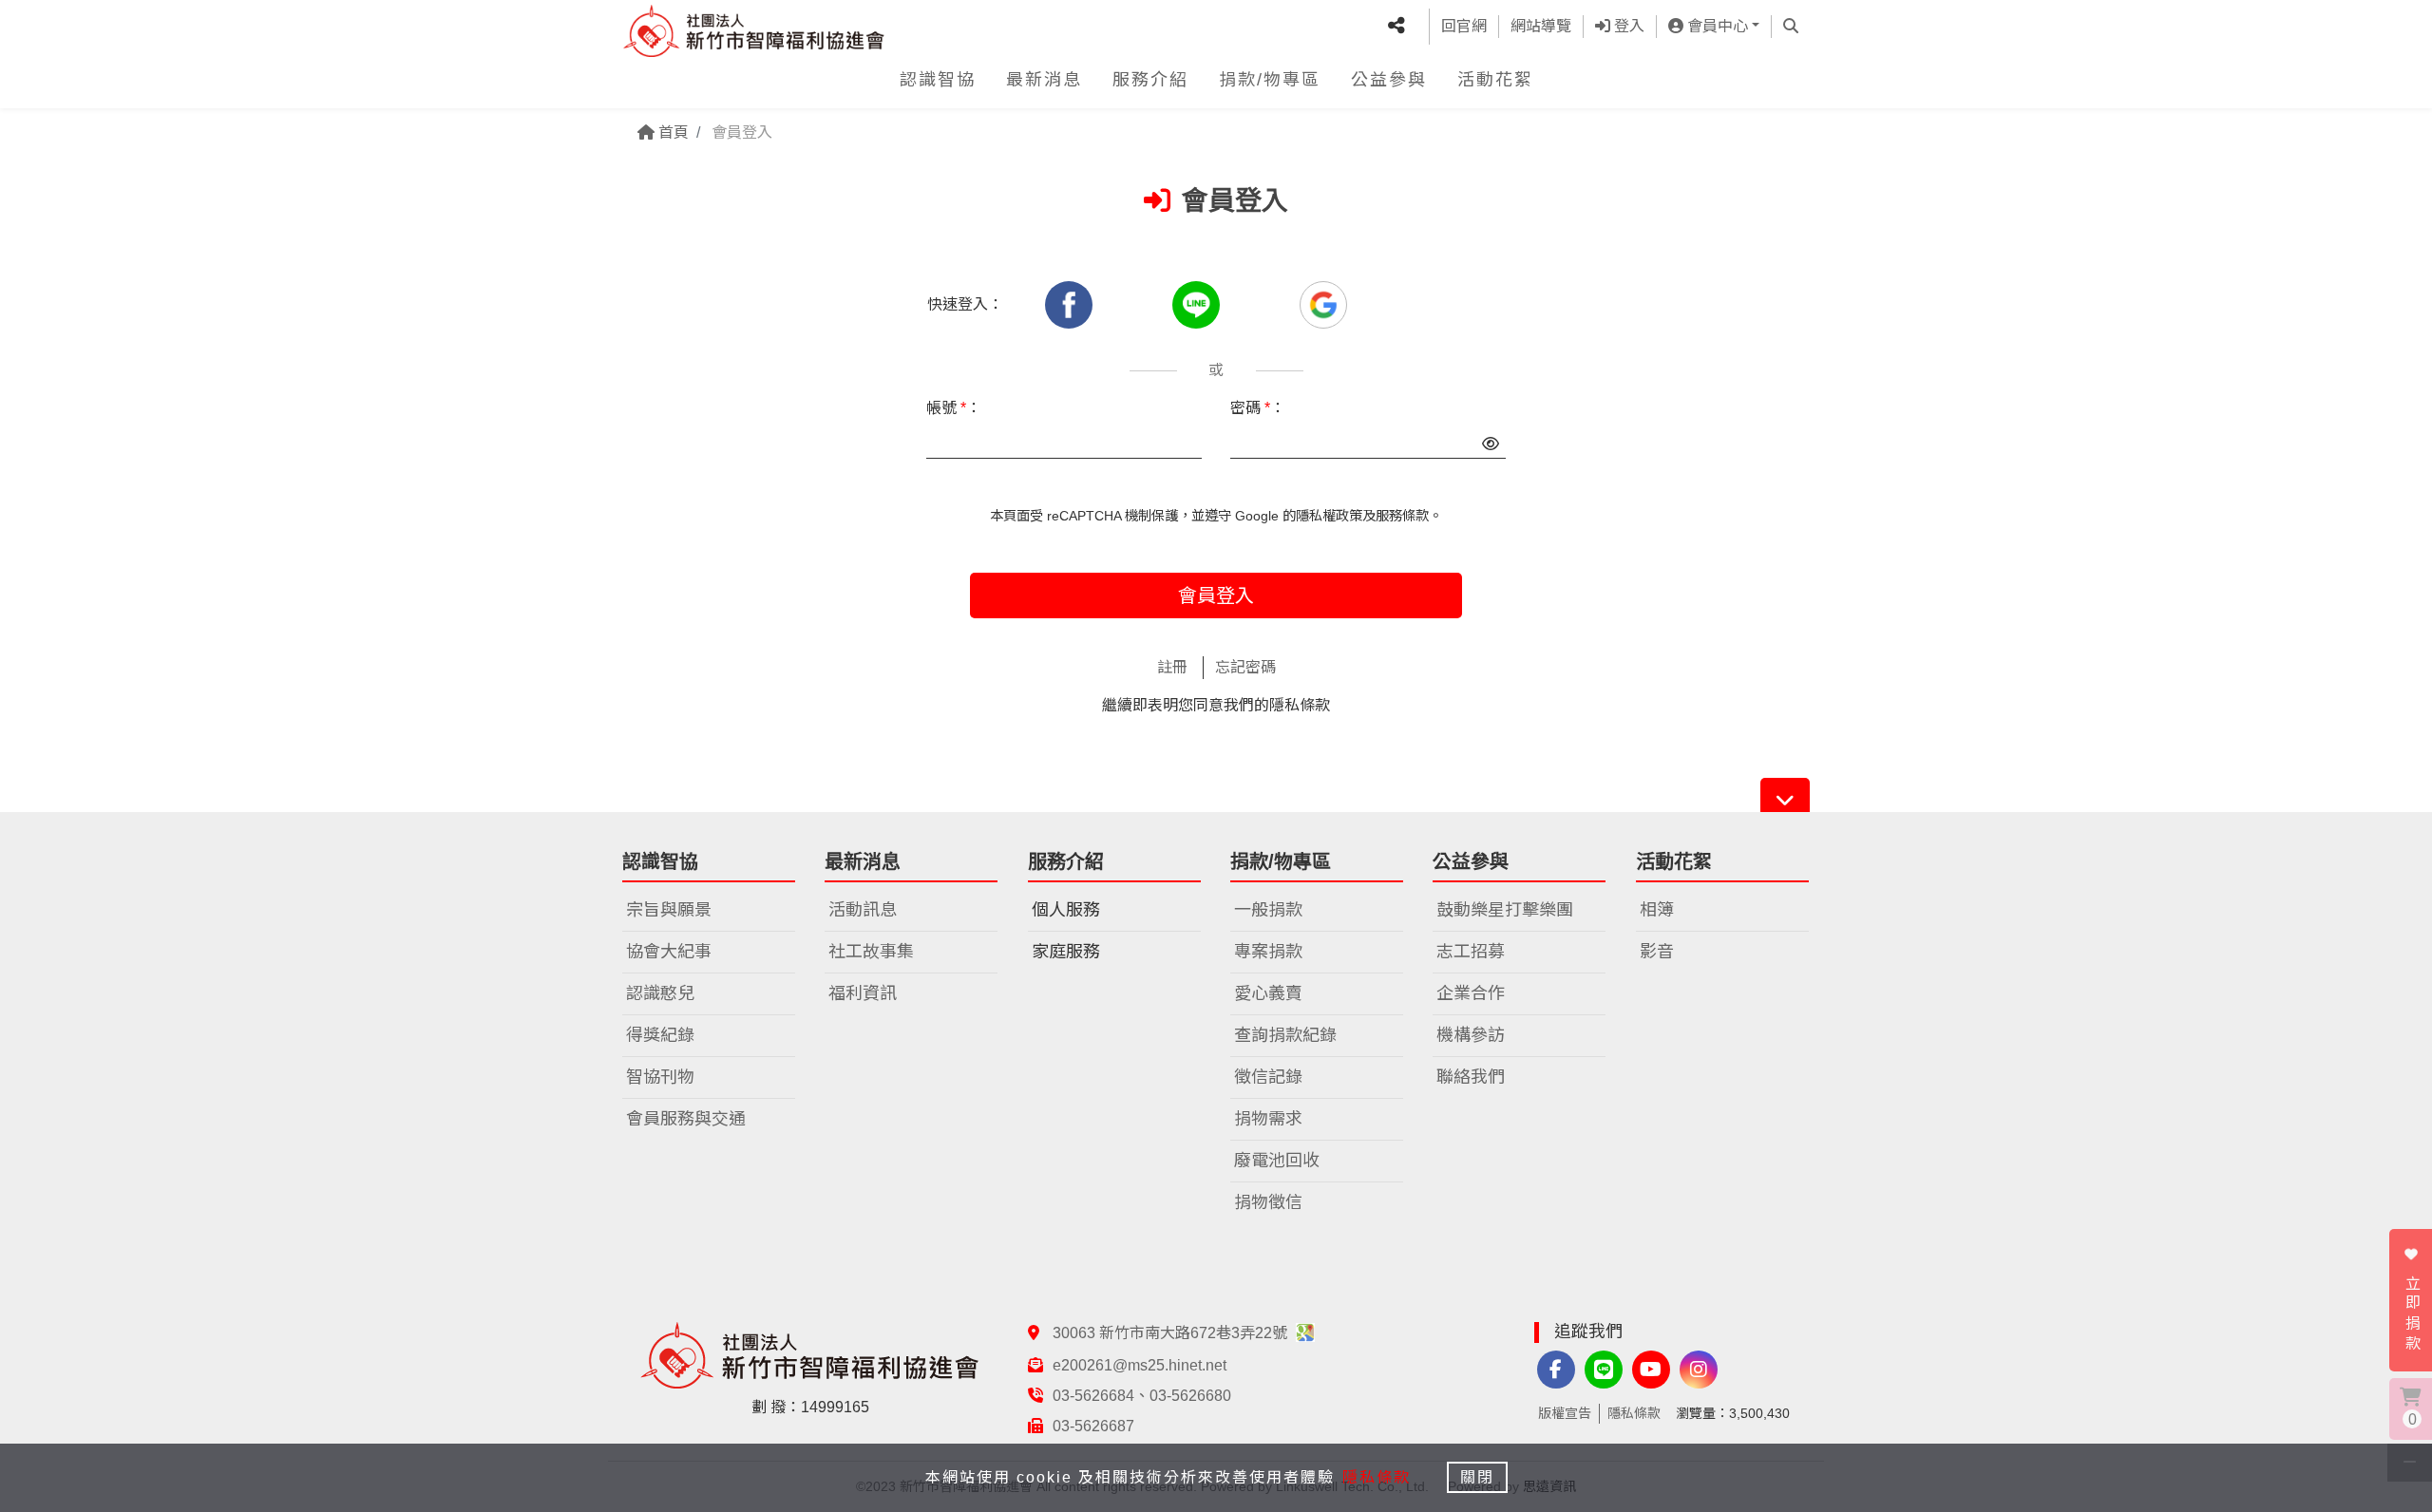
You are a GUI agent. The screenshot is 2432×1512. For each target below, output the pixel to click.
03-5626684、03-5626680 (1142, 1396)
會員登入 (1216, 595)
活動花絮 (1495, 80)
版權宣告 (1565, 1413)
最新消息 (1044, 80)
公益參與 (1389, 80)
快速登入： (965, 304)
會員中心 (1716, 26)
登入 (1627, 26)
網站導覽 (1541, 26)
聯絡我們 (1471, 1077)
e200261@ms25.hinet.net (1140, 1365)
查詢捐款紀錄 (1285, 1035)
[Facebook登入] (1071, 304)
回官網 (1464, 26)
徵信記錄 (1268, 1077)
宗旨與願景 (669, 910)
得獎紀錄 (660, 1035)
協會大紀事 (669, 952)
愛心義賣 (1268, 993)
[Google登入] (1323, 304)
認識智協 (938, 80)
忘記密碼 (1245, 667)
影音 (1657, 952)
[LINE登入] (1198, 304)
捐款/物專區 (1270, 80)
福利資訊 (863, 993)
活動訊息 (863, 910)
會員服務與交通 (686, 1119)
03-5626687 (1093, 1426)
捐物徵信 (1268, 1202)
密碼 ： (1258, 408)
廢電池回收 (1277, 1161)
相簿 (1657, 910)
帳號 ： (954, 408)
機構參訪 (1471, 1035)
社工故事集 (871, 952)
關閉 (1477, 1477)
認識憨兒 (660, 993)
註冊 (1172, 667)
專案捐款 (1268, 952)
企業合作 (1471, 993)
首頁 (672, 132)
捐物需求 (1268, 1119)
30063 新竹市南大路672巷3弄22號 (1172, 1333)
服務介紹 (1150, 80)
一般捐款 (1268, 910)
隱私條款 (1300, 705)
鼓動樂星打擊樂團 (1505, 910)
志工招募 (1471, 952)
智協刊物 (660, 1077)
